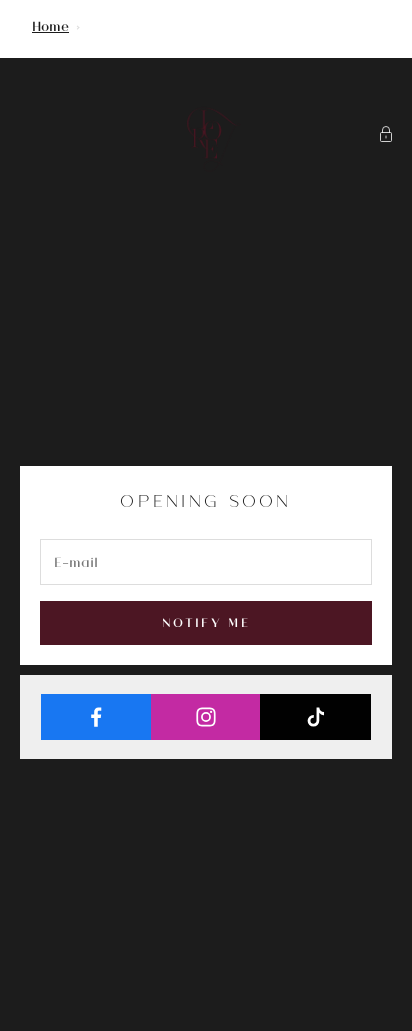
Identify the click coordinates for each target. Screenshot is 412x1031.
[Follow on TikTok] (315, 717)
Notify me (206, 622)
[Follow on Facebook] (96, 717)
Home (50, 25)
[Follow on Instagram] (206, 717)
